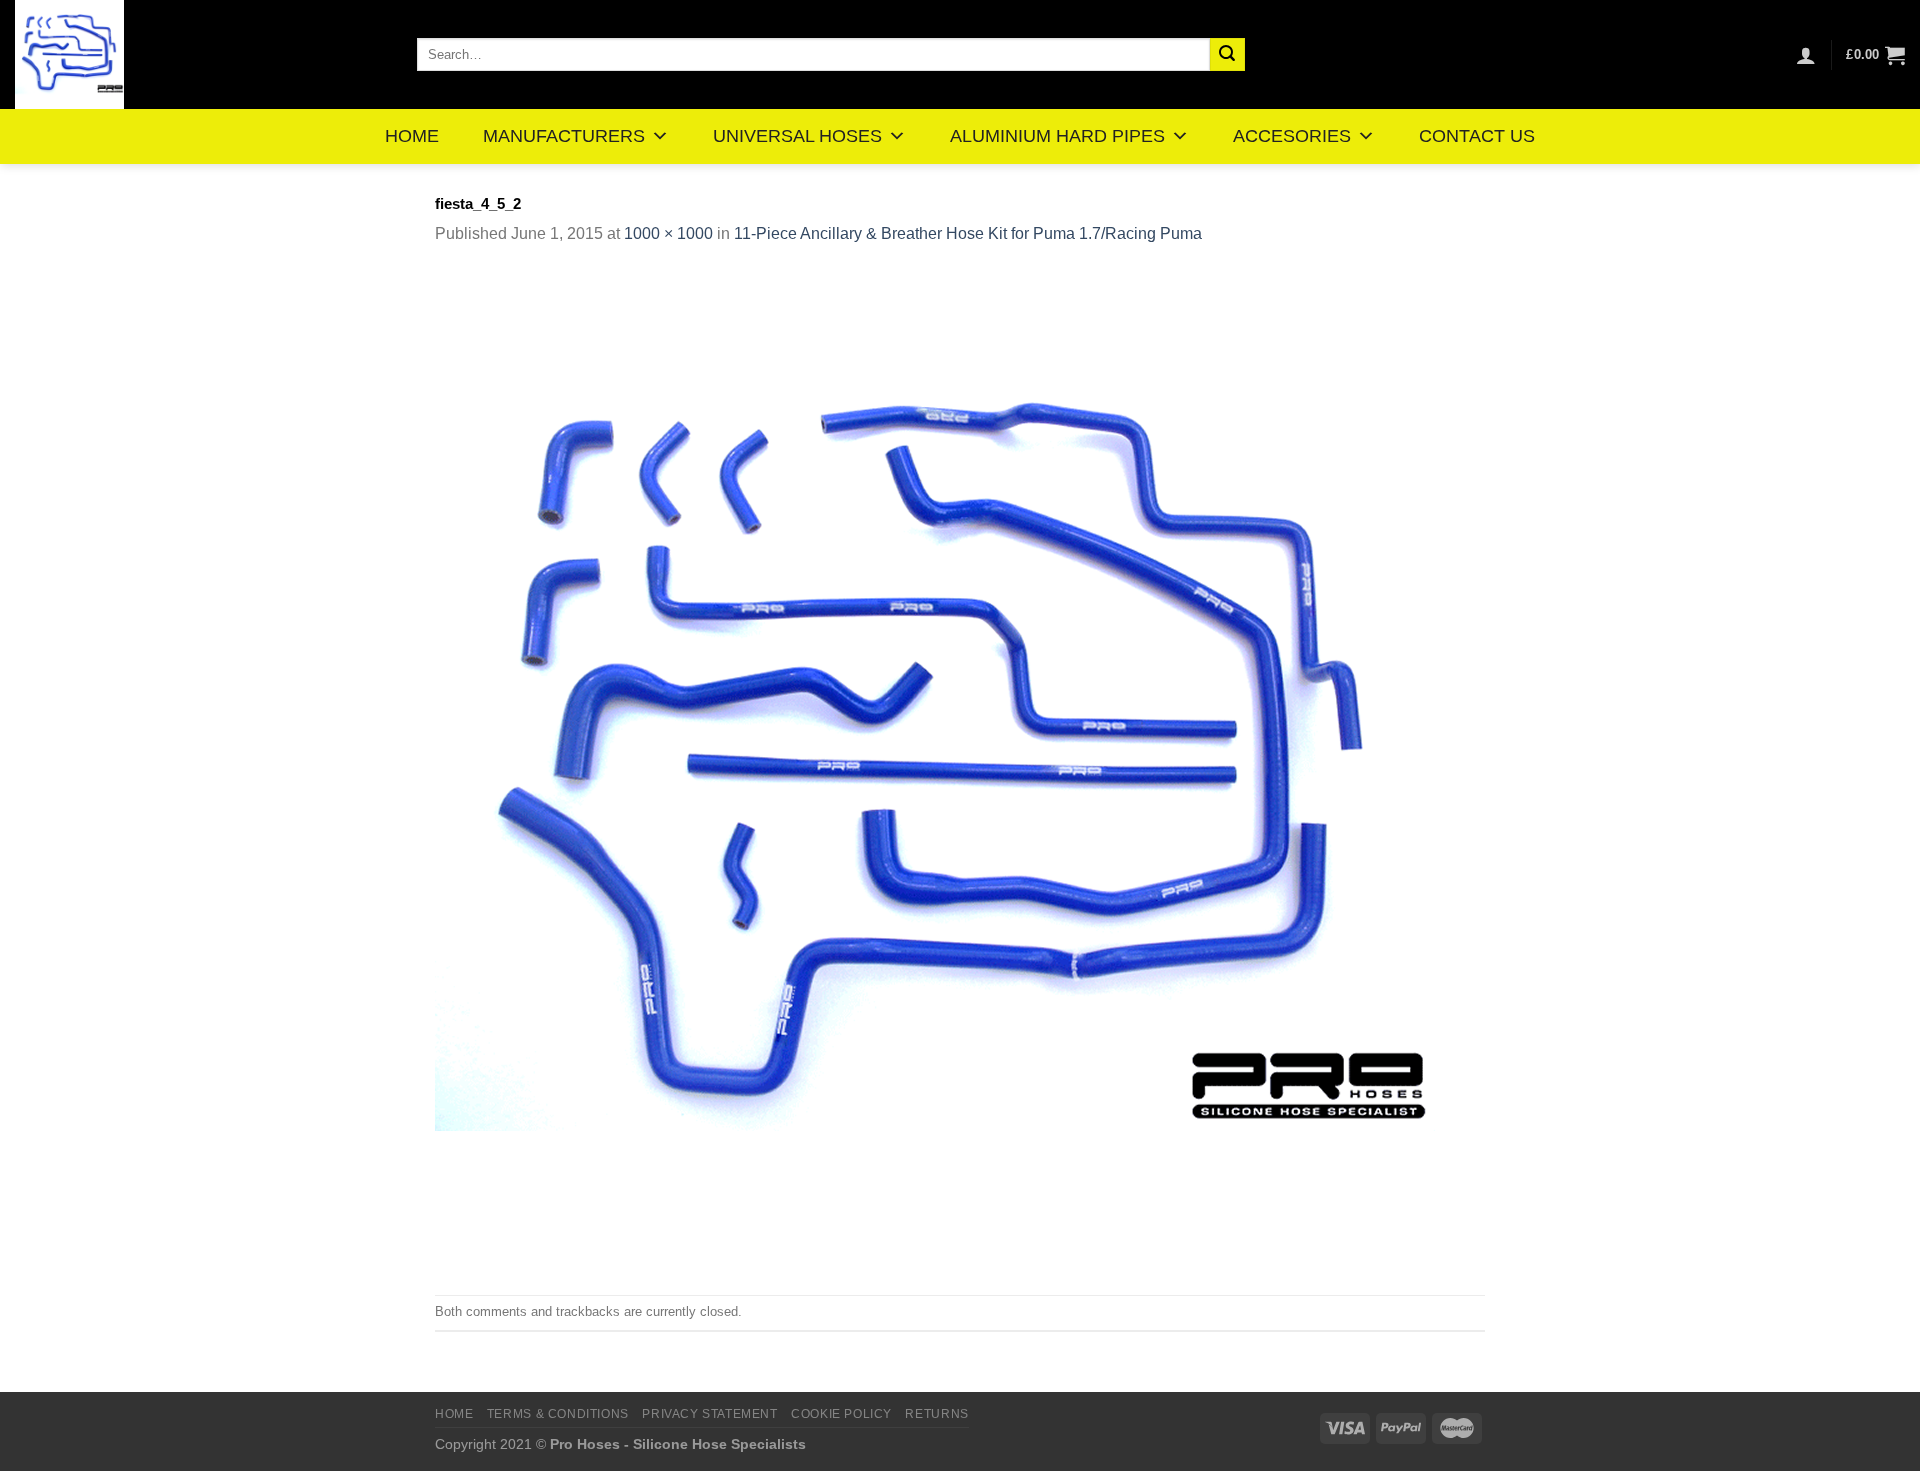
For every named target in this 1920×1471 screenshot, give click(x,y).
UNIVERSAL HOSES (797, 136)
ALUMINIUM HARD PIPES (1057, 136)
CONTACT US (1477, 136)
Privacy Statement (709, 1414)
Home (454, 1414)
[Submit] (1227, 55)
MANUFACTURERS (564, 136)
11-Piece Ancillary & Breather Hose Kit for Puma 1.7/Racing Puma (968, 233)
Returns (936, 1414)
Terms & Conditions (558, 1414)
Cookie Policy (841, 1414)
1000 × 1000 (668, 233)
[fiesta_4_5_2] (935, 769)
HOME (412, 136)
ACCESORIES (1292, 136)
